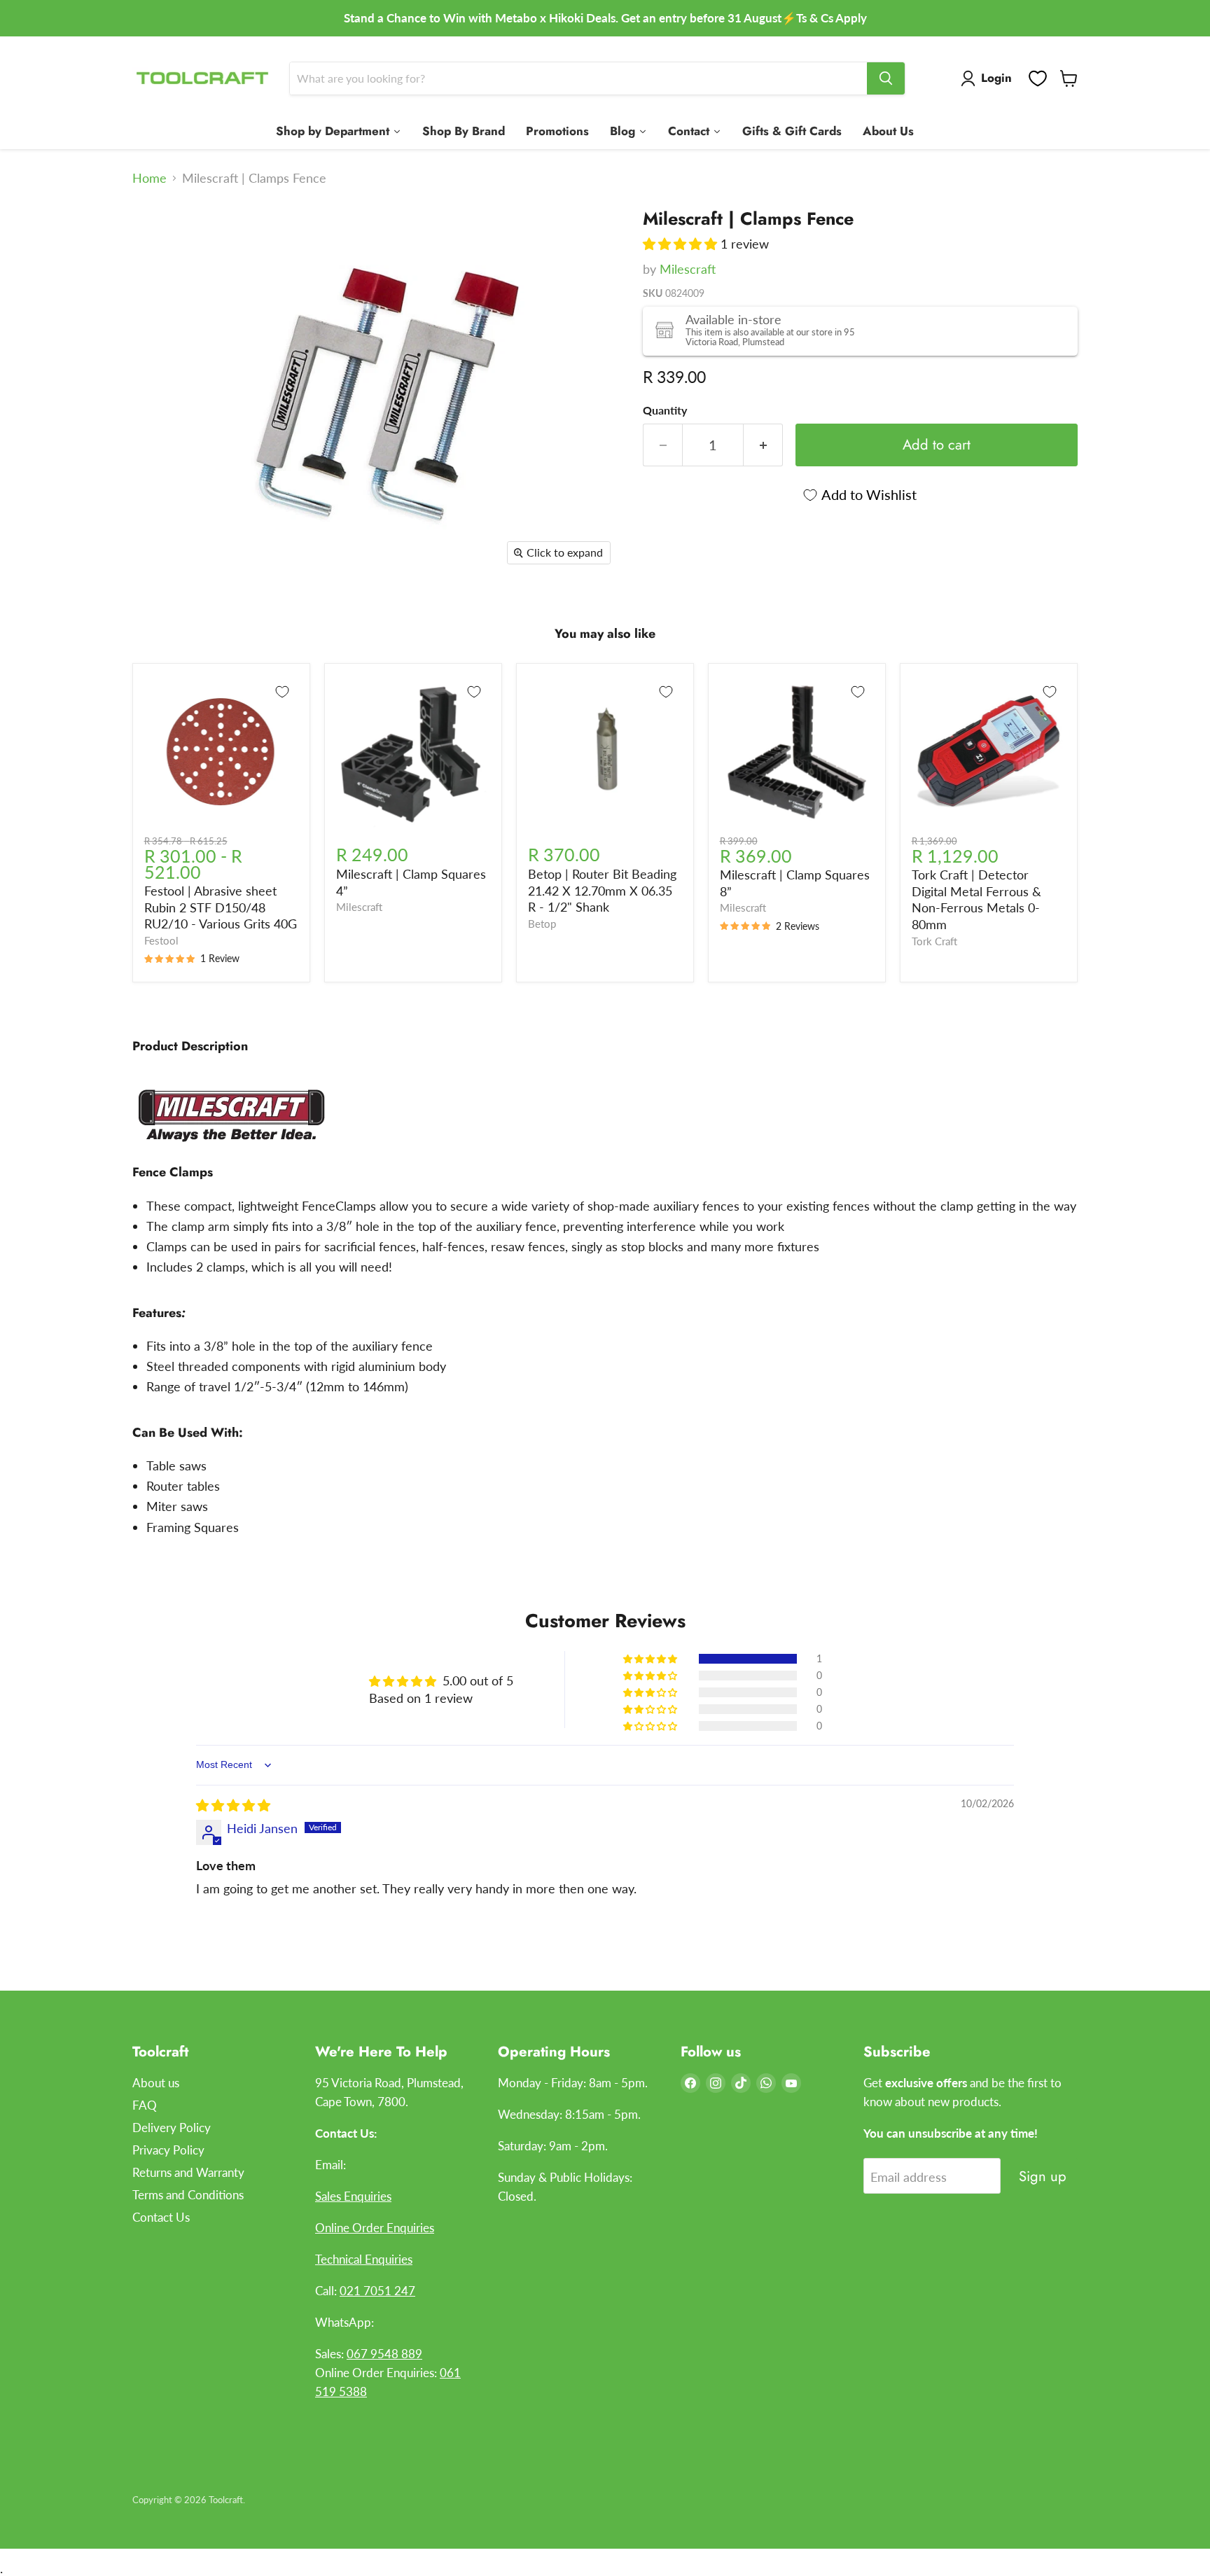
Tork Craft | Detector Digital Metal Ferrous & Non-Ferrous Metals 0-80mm (976, 899)
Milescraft (688, 269)
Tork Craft (934, 941)
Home (149, 178)
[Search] (886, 78)
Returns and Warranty (188, 2172)
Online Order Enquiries (375, 2228)
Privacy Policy (168, 2150)
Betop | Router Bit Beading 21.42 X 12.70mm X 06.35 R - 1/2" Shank (602, 890)
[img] (233, 1805)
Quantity (665, 410)
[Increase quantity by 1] (763, 445)
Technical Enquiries (364, 2259)
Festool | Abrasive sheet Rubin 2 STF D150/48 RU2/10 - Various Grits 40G (221, 907)
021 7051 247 (377, 2291)
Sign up (1043, 2176)
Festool (161, 941)
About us (156, 2083)
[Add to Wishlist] (282, 692)
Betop (542, 924)
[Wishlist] (1038, 78)
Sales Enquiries (353, 2196)
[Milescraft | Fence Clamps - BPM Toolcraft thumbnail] (159, 237)
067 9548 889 (384, 2354)
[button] (682, 244)
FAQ (145, 2105)
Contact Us (161, 2217)
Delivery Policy (172, 2128)
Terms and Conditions (188, 2195)
